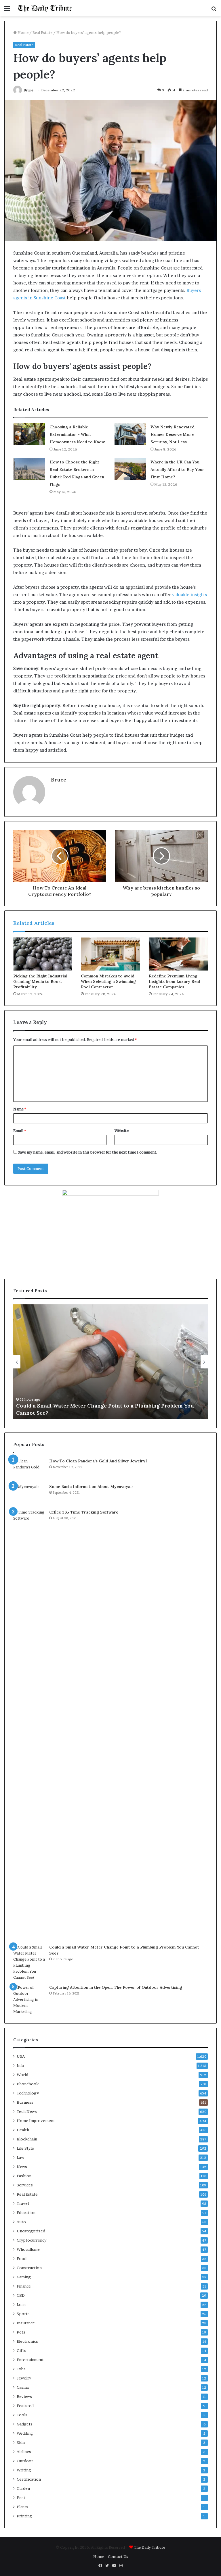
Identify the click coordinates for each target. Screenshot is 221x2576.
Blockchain (27, 2139)
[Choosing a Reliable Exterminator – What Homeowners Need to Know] (29, 434)
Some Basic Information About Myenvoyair (91, 1487)
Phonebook (28, 2084)
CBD (21, 2295)
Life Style (25, 2148)
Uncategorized (31, 2231)
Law (20, 2157)
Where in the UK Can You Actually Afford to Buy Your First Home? (177, 469)
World (22, 2075)
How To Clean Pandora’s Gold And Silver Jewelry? (98, 1461)
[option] (110, 1362)
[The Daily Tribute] (45, 8)
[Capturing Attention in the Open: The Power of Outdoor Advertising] (29, 2000)
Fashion (24, 2176)
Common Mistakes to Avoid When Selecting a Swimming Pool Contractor (108, 981)
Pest (21, 2498)
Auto (21, 2222)
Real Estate (42, 32)
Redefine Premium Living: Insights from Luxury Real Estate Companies (174, 981)
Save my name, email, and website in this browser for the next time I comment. (88, 1152)
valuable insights (189, 595)
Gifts (21, 2350)
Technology (28, 2093)
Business (25, 2102)
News (22, 2167)
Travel (23, 2203)
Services (25, 2185)
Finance (24, 2286)
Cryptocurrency (32, 2240)
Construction (29, 2268)
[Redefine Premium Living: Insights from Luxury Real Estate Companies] (178, 954)
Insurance (26, 2323)
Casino (23, 2387)
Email (20, 1131)
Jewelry (24, 2378)
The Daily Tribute (149, 2547)
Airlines (24, 2452)
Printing (24, 2516)
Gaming (24, 2277)
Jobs (21, 2369)
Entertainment (30, 2360)
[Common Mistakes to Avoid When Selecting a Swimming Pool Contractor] (110, 954)
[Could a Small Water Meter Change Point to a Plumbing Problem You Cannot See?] (29, 1962)
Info (20, 2065)
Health (23, 2130)
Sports (23, 2314)
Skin (21, 2442)
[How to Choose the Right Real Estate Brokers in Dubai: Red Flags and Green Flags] (29, 469)
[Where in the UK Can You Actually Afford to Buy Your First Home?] (130, 469)
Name (20, 1109)
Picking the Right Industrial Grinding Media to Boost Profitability (40, 981)
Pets (21, 2332)
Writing (24, 2470)
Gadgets (25, 2424)
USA (21, 2056)
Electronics (27, 2341)
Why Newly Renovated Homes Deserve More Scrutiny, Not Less (173, 434)
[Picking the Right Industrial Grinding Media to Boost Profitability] (43, 954)
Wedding (25, 2433)
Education (26, 2213)
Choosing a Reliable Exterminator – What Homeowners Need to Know (77, 434)
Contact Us (118, 2556)
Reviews (24, 2396)
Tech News (27, 2111)
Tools (22, 2415)
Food (22, 2259)
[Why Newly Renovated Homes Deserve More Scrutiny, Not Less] (130, 434)
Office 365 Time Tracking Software (84, 1512)
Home (23, 32)
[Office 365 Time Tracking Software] (29, 1725)
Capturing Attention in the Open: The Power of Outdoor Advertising (116, 1987)
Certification (29, 2479)
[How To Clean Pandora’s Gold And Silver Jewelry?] (29, 1469)
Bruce (28, 90)
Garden (23, 2488)
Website (122, 1131)
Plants (22, 2507)
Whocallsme (28, 2249)
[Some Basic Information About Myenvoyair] (29, 1494)
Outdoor (25, 2461)
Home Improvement (36, 2121)
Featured (25, 2406)
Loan (21, 2304)
